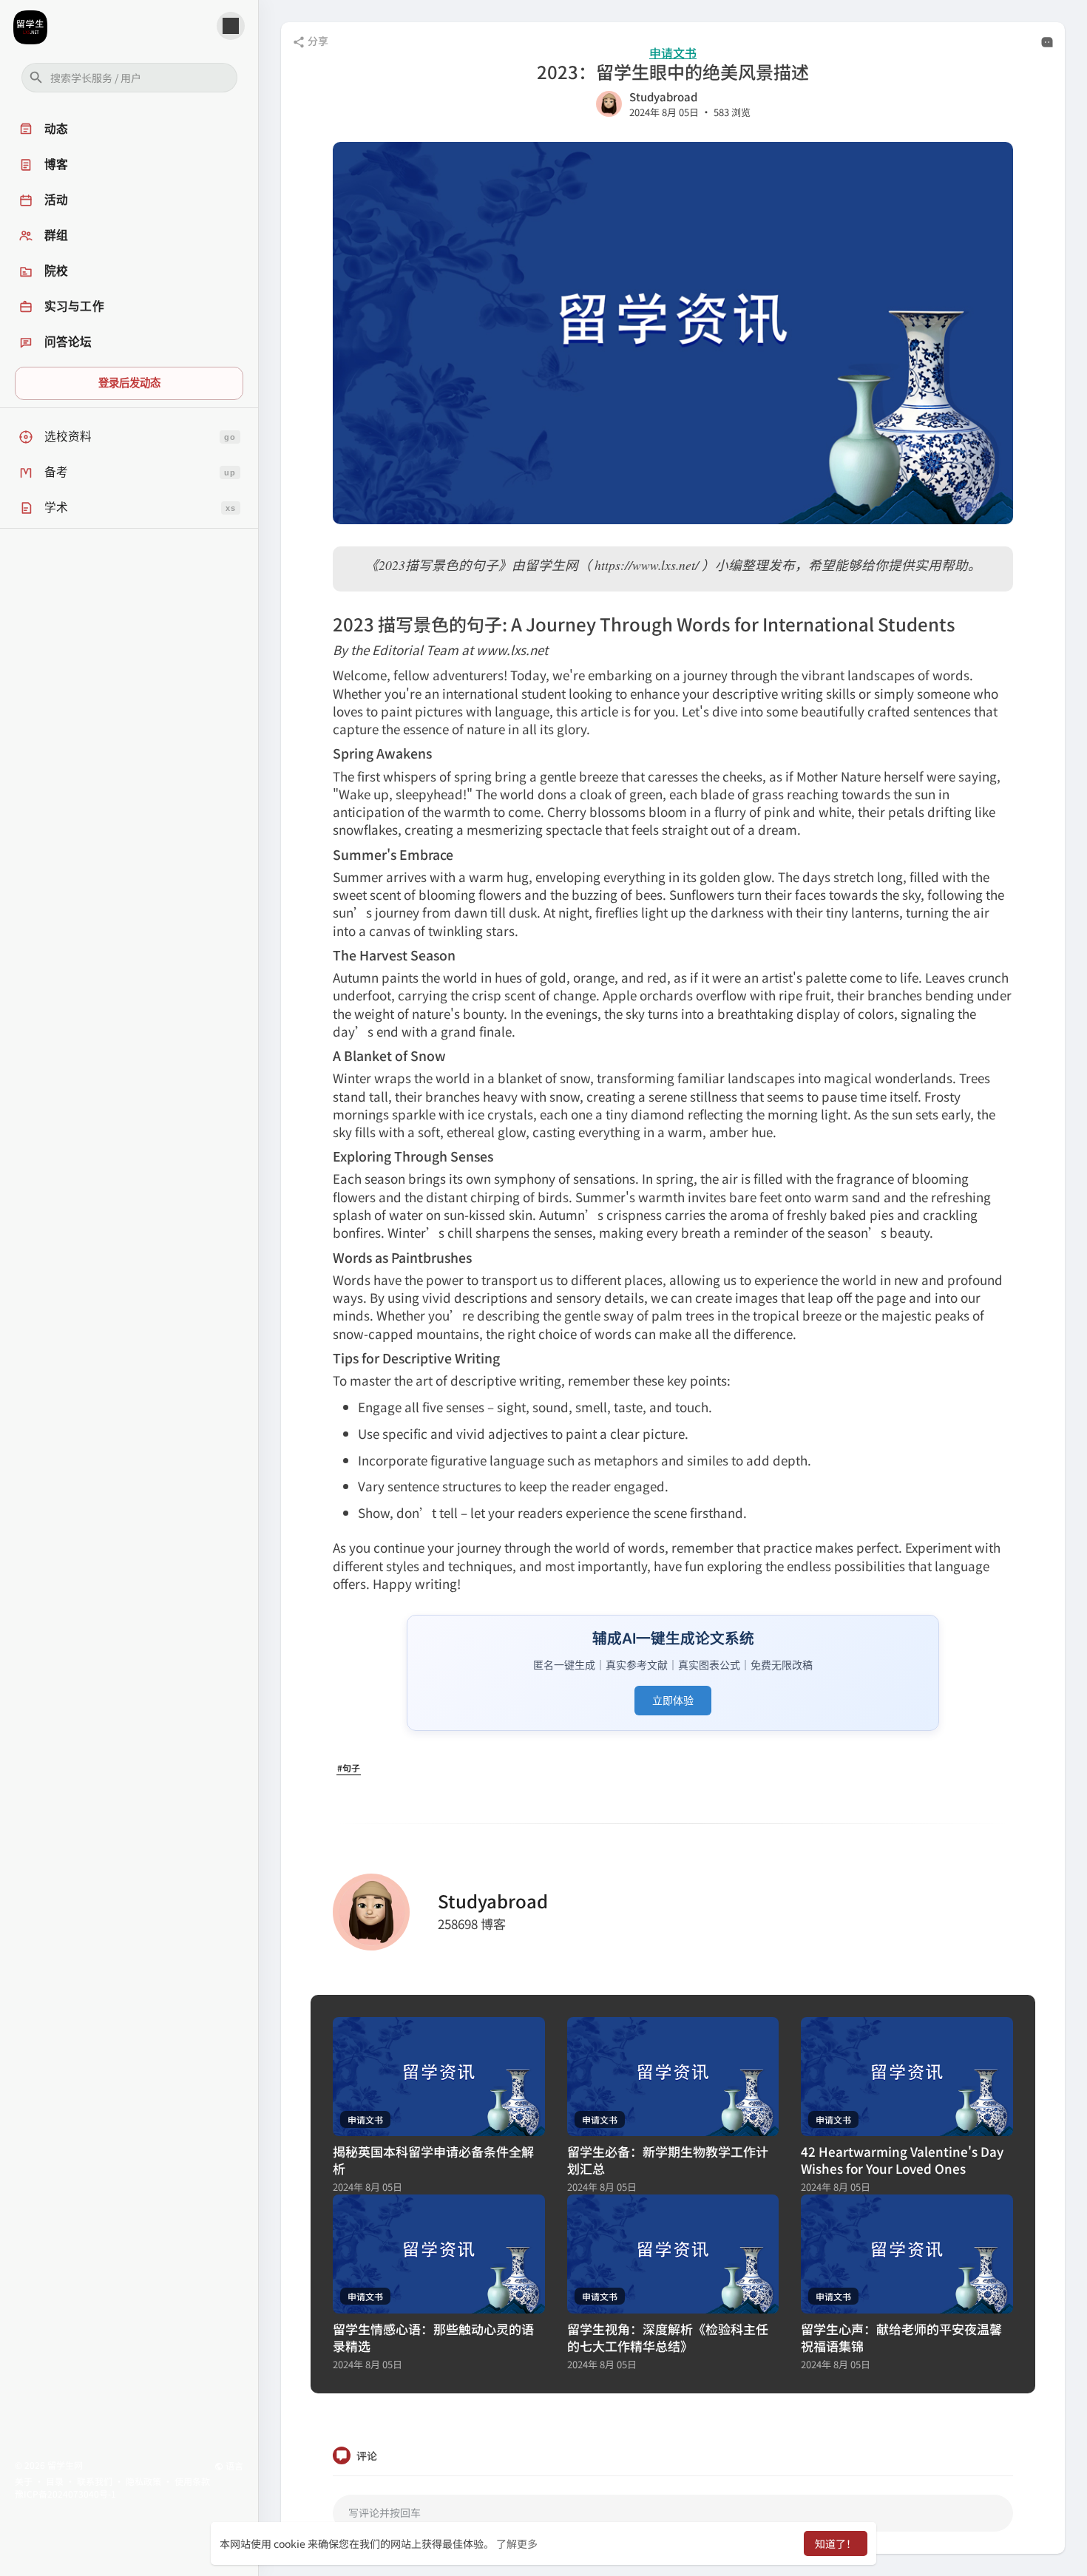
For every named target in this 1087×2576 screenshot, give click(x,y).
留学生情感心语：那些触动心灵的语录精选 (433, 2337)
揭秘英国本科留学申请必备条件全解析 (433, 2160)
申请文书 (673, 53)
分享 (317, 41)
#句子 (349, 1767)
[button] (129, 78)
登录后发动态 (129, 383)
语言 (233, 2465)
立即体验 (673, 1700)
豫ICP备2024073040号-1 (65, 2494)
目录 (55, 2481)
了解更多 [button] (517, 2543)
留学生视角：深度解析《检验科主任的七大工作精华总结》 (668, 2337)
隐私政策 (143, 2481)
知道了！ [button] (836, 2543)
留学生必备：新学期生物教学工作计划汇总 (668, 2160)
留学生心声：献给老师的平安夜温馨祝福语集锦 (901, 2337)
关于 (24, 2481)
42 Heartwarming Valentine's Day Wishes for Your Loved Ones (902, 2160)
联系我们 (95, 2481)
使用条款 (192, 2481)
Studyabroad (663, 96)
